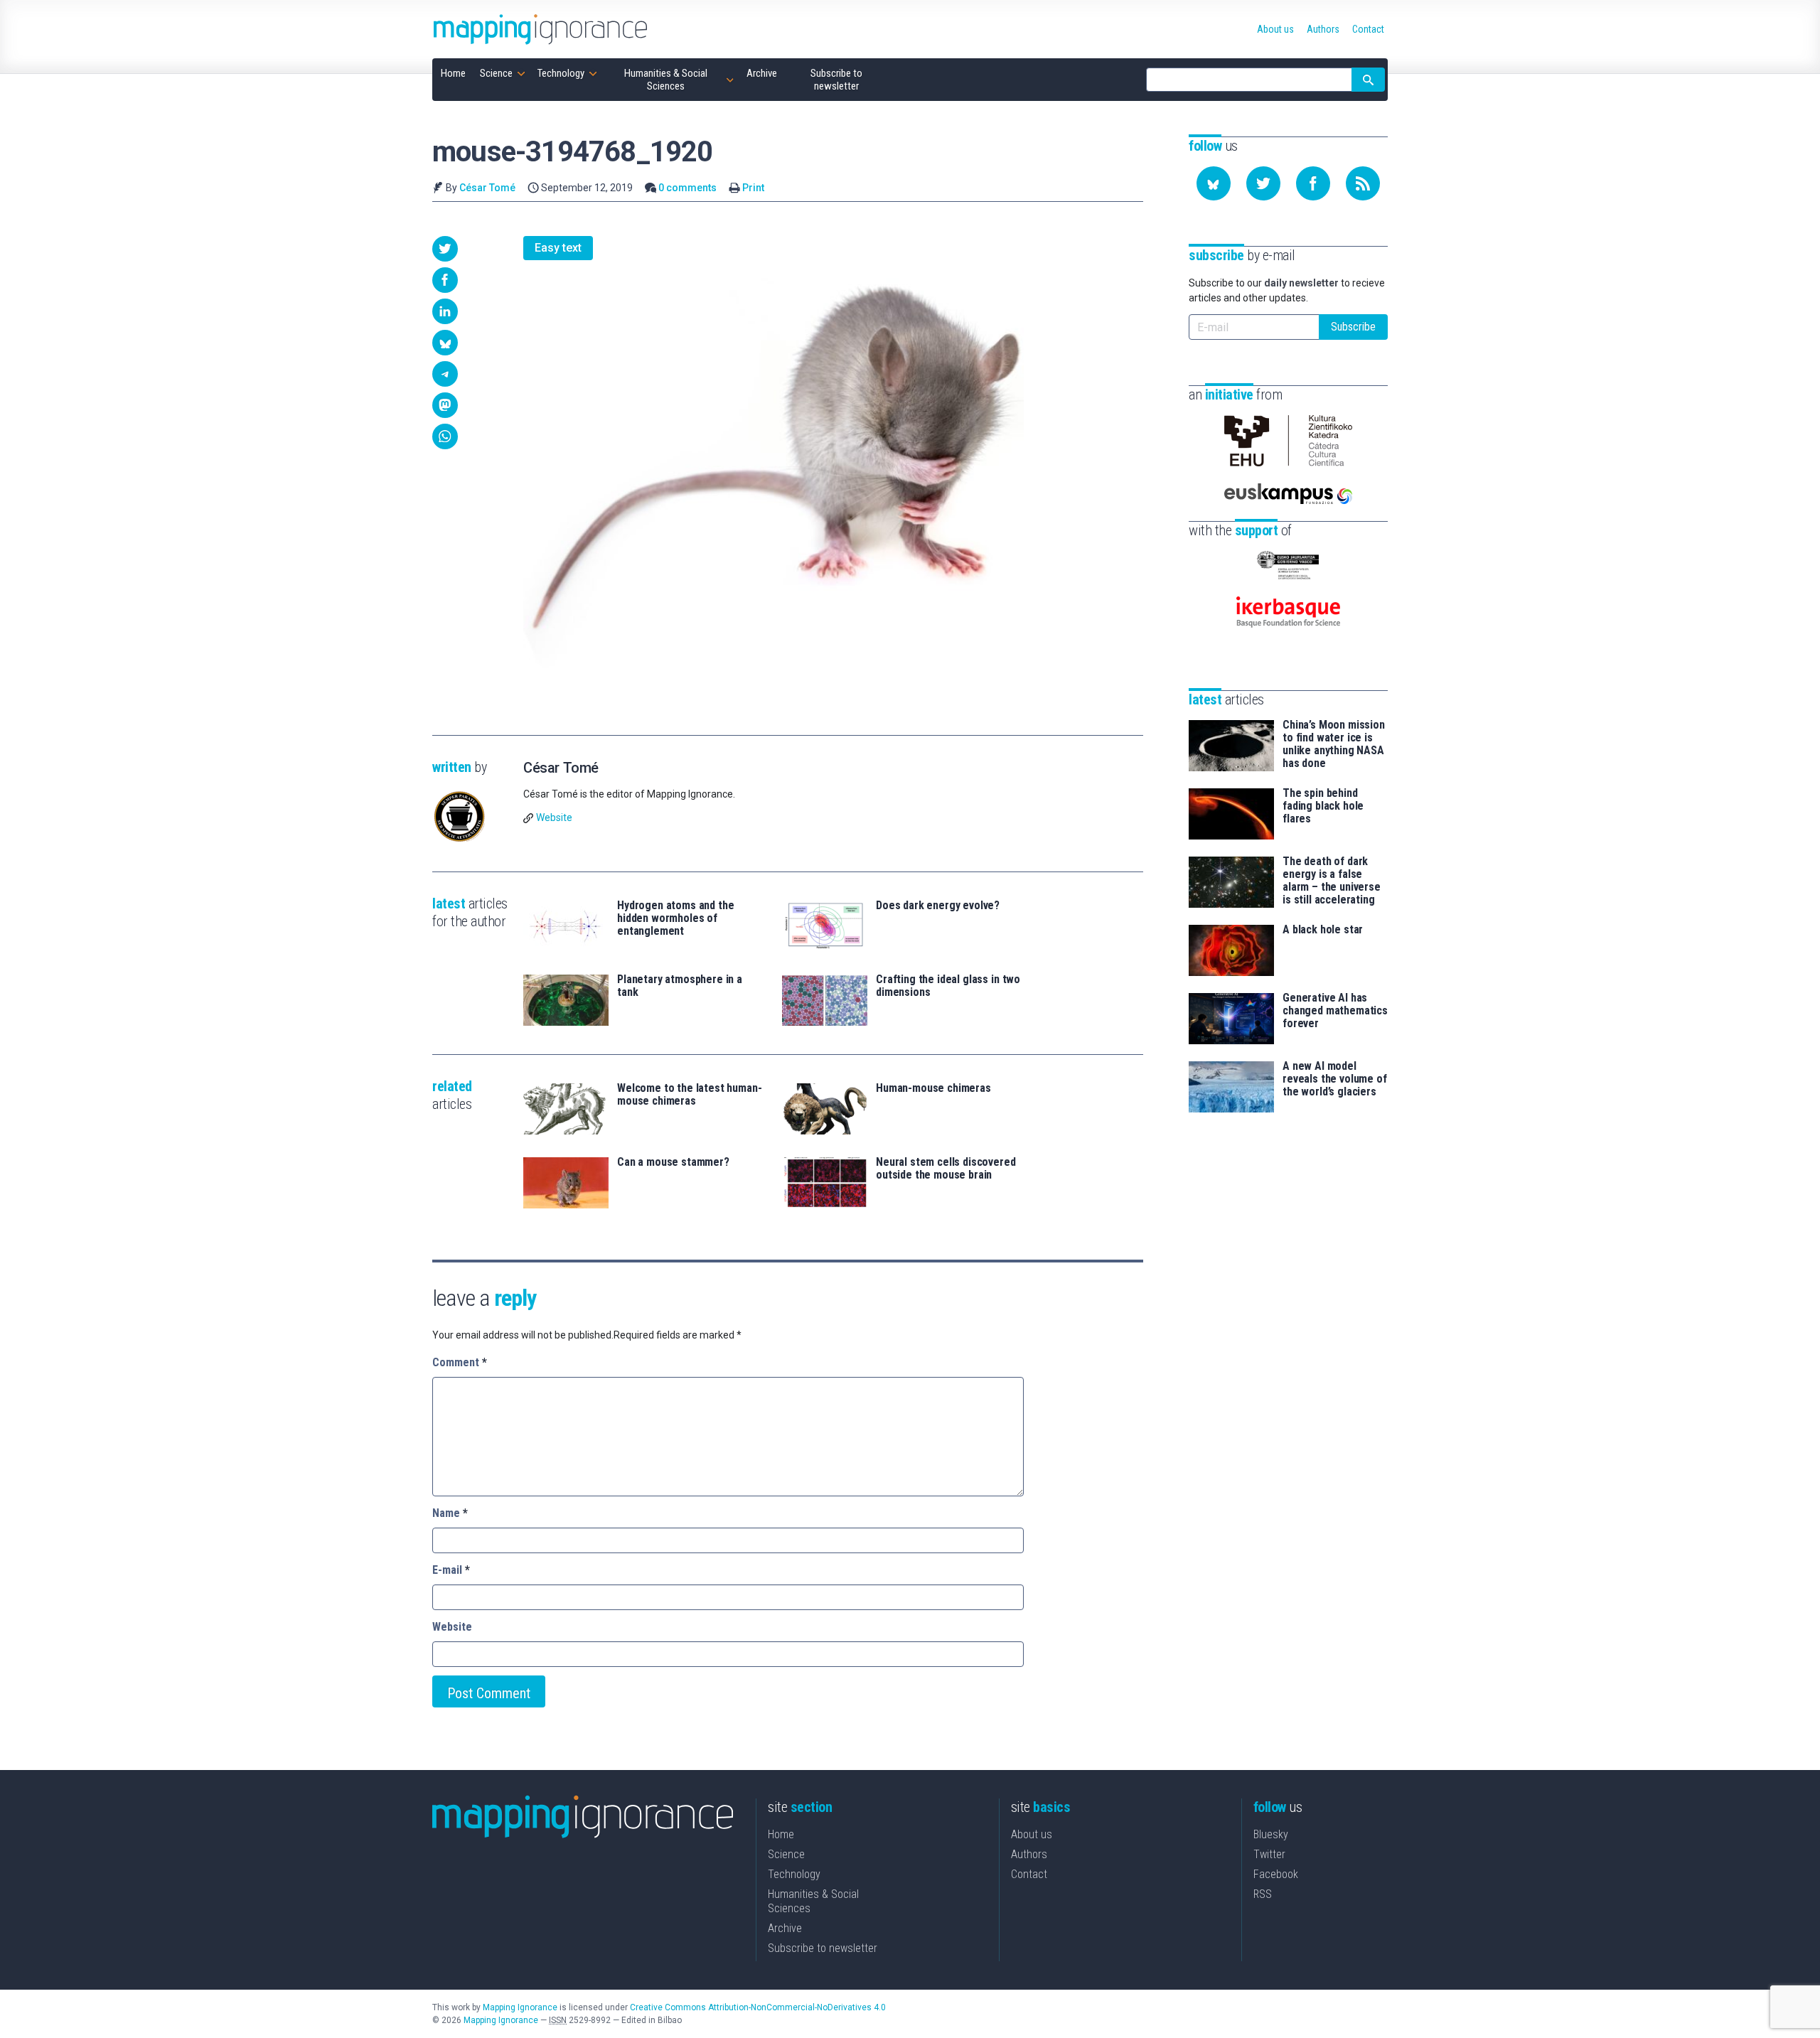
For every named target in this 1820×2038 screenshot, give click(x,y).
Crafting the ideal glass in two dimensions (948, 986)
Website (554, 817)
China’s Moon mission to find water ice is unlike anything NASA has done (1334, 744)
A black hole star (1323, 930)
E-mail (451, 1570)
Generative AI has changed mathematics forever (1335, 1011)
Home (781, 1834)
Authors (1029, 1854)
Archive (785, 1928)
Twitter (1269, 1854)
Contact (1029, 1874)
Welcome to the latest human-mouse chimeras (690, 1095)
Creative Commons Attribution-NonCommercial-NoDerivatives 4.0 (758, 2007)
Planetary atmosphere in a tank (680, 986)
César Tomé (487, 188)
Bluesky (1271, 1834)
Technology (794, 1874)
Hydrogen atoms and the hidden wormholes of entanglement (675, 918)
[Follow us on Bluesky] (1214, 183)
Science (786, 1854)
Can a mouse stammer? (673, 1162)
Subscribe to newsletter (823, 1948)
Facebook (1276, 1874)
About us (1032, 1834)
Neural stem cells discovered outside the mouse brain (946, 1169)
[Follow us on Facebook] (1313, 183)
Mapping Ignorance (520, 2007)
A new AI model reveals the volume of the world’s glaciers (1335, 1079)
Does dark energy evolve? (938, 906)
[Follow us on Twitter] (1263, 183)
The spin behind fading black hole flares (1323, 806)
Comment (460, 1362)
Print (753, 188)
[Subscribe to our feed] (1363, 183)
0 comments (687, 188)
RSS (1263, 1894)
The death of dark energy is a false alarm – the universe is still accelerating (1332, 881)
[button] (445, 249)
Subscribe (1353, 327)
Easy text (558, 248)
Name (450, 1513)
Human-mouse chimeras (933, 1088)
